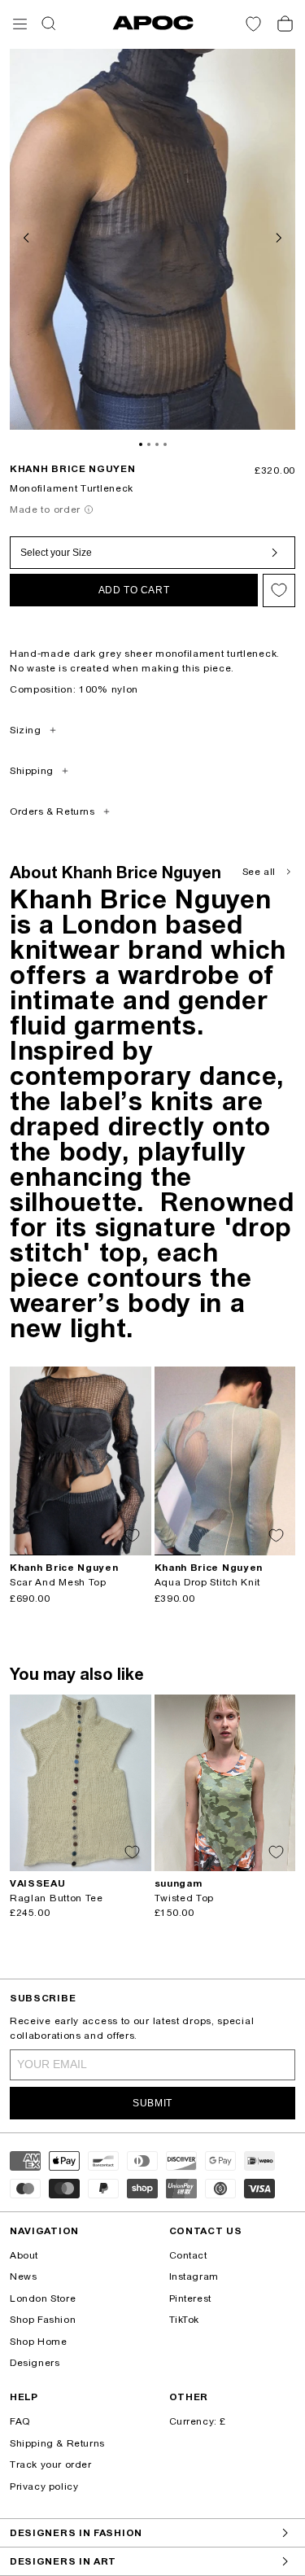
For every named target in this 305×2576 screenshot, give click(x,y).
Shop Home (38, 2342)
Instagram (194, 2276)
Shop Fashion (43, 2320)
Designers (35, 2363)
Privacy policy (44, 2486)
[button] (20, 24)
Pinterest (190, 2298)
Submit (152, 2103)
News (23, 2276)
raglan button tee (57, 1898)
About (24, 2255)
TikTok (185, 2320)
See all (259, 872)
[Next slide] (277, 236)
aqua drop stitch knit (208, 1582)
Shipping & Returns (57, 2443)
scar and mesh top (58, 1582)
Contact (188, 2255)
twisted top (185, 1898)
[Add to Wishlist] (279, 590)
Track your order (51, 2464)
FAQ (20, 2421)
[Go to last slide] (28, 236)
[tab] (141, 444)
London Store (43, 2298)
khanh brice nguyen (73, 469)
